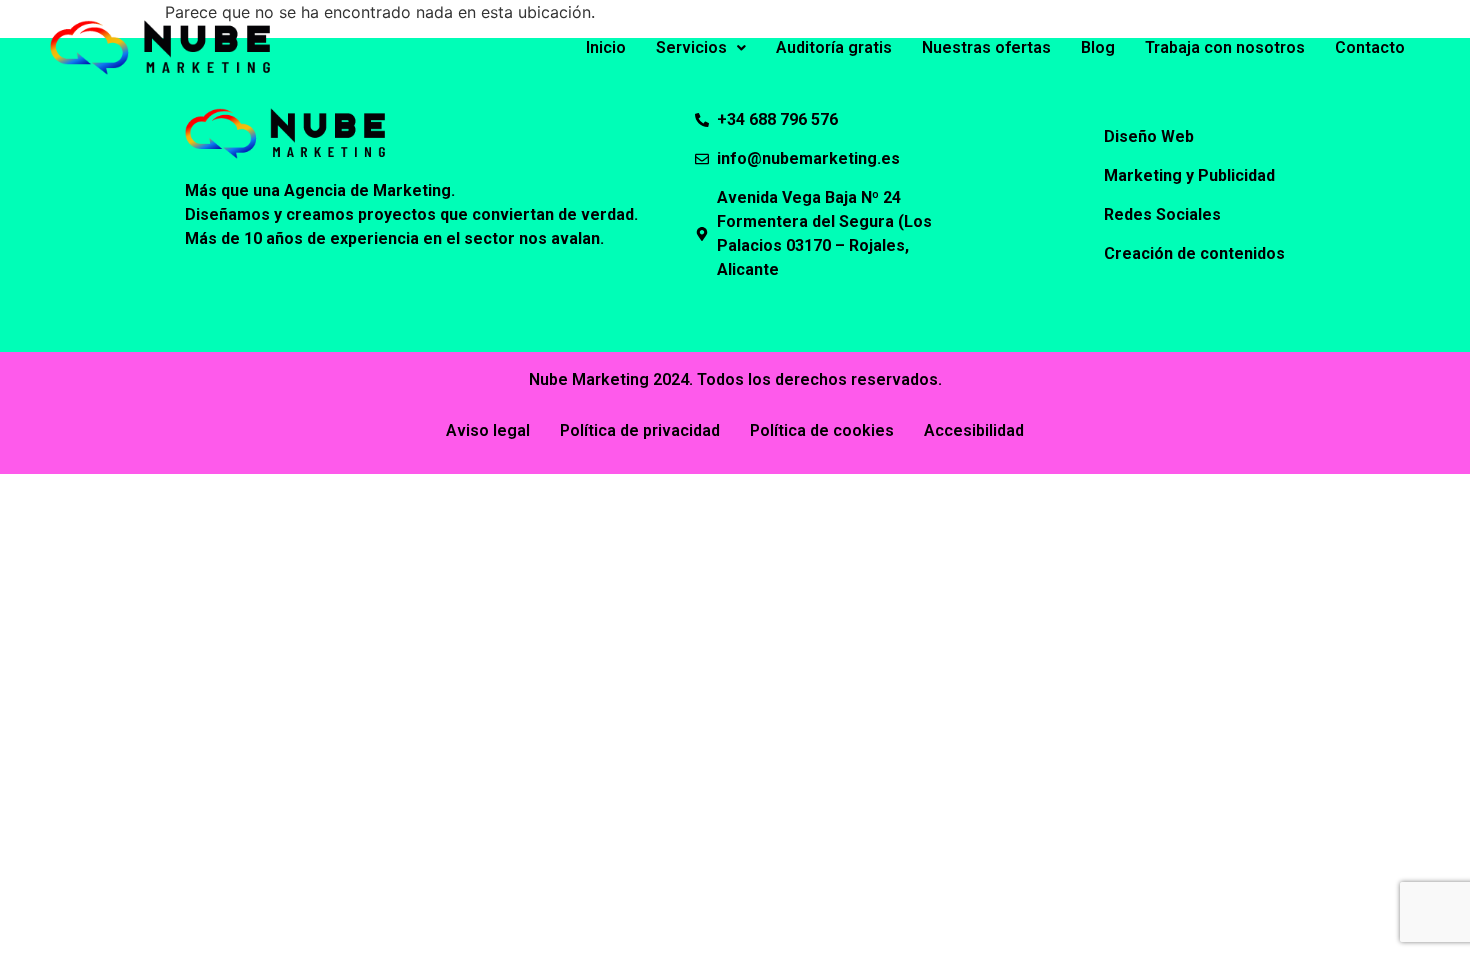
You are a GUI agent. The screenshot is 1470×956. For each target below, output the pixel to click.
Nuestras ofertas (986, 47)
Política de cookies (822, 430)
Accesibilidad (974, 430)
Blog (1098, 47)
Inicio (606, 47)
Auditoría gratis (834, 47)
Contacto (1370, 47)
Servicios (691, 47)
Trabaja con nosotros (1225, 47)
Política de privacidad (640, 430)
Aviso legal (488, 430)
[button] (701, 48)
